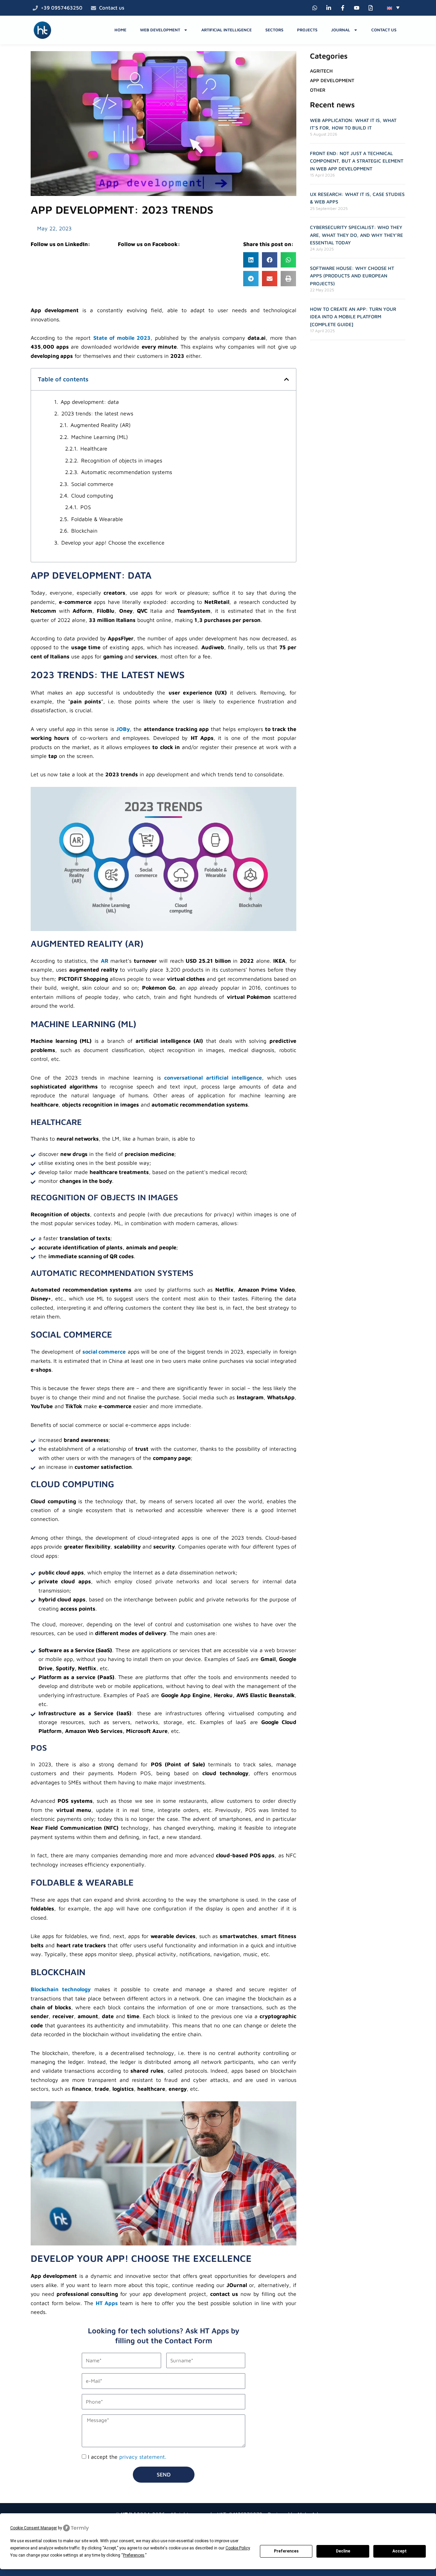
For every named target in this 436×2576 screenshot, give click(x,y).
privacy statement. (143, 2457)
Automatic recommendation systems (127, 472)
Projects (307, 30)
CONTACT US (384, 30)
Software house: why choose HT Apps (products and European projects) (352, 276)
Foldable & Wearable (97, 519)
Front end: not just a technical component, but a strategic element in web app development (357, 161)
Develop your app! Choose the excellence (113, 543)
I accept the (127, 2457)
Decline (343, 2551)
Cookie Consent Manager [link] (34, 2528)
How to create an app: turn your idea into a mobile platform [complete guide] (353, 317)
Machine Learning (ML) (100, 437)
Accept (400, 2551)
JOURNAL (341, 30)
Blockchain (84, 531)
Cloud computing (92, 496)
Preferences (286, 2551)
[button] (393, 7)
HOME (120, 30)
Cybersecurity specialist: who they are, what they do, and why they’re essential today (356, 235)
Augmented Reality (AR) (101, 425)
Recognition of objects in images (122, 460)
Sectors (274, 30)
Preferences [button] (134, 2555)
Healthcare (94, 448)
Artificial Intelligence (227, 30)
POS (86, 507)
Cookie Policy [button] (238, 2548)
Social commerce (92, 484)
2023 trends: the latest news (97, 413)
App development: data (90, 402)
